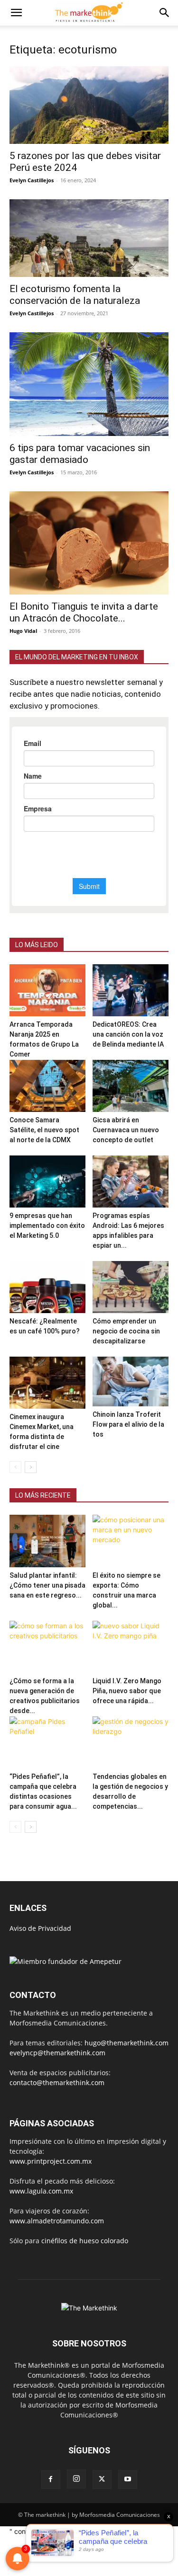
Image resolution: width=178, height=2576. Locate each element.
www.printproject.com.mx (51, 2161)
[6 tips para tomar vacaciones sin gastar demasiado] (89, 384)
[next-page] (31, 1467)
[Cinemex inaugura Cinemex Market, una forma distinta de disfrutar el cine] (47, 1383)
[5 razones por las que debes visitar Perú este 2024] (89, 105)
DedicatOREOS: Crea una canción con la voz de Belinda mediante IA (128, 1034)
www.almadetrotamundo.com (57, 2221)
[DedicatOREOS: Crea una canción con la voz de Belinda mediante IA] (131, 990)
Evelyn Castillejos (32, 180)
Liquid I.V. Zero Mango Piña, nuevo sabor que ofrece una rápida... (127, 1691)
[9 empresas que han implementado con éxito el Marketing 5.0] (47, 1181)
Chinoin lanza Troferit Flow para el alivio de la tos (128, 1424)
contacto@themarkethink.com (57, 2083)
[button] (16, 13)
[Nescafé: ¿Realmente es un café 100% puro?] (47, 1287)
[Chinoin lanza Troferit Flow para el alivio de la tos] (131, 1381)
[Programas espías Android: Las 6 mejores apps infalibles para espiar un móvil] (131, 1181)
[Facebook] (51, 2479)
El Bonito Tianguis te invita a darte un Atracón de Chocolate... (84, 612)
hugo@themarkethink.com (126, 2043)
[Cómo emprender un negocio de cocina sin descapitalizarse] (131, 1287)
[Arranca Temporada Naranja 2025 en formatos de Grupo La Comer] (47, 990)
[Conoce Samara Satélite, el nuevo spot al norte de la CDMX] (47, 1086)
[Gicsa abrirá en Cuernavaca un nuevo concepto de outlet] (131, 1086)
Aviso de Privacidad (40, 1928)
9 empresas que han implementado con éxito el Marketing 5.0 (47, 1226)
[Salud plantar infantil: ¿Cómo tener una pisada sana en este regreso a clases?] (47, 1541)
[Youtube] (128, 2479)
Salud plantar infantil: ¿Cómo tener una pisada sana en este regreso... (47, 1585)
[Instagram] (76, 2479)
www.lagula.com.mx (41, 2191)
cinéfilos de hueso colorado (85, 2241)
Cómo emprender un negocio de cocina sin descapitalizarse (126, 1331)
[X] (102, 2479)
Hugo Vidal (23, 631)
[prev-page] (15, 1467)
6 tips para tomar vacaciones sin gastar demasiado (80, 454)
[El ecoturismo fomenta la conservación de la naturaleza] (89, 238)
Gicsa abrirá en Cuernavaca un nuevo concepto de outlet (126, 1130)
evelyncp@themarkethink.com (57, 2053)
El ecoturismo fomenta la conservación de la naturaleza (75, 295)
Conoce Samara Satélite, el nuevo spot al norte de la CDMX (44, 1130)
